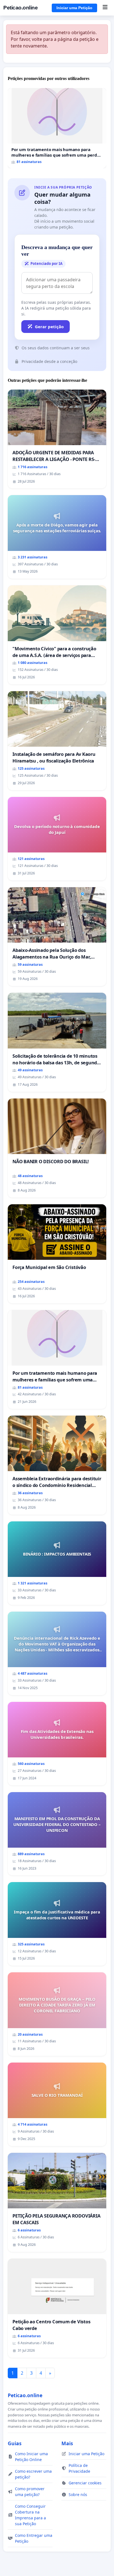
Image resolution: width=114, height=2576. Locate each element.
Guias (15, 2443)
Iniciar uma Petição (74, 8)
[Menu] (105, 8)
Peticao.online (20, 8)
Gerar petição (49, 327)
